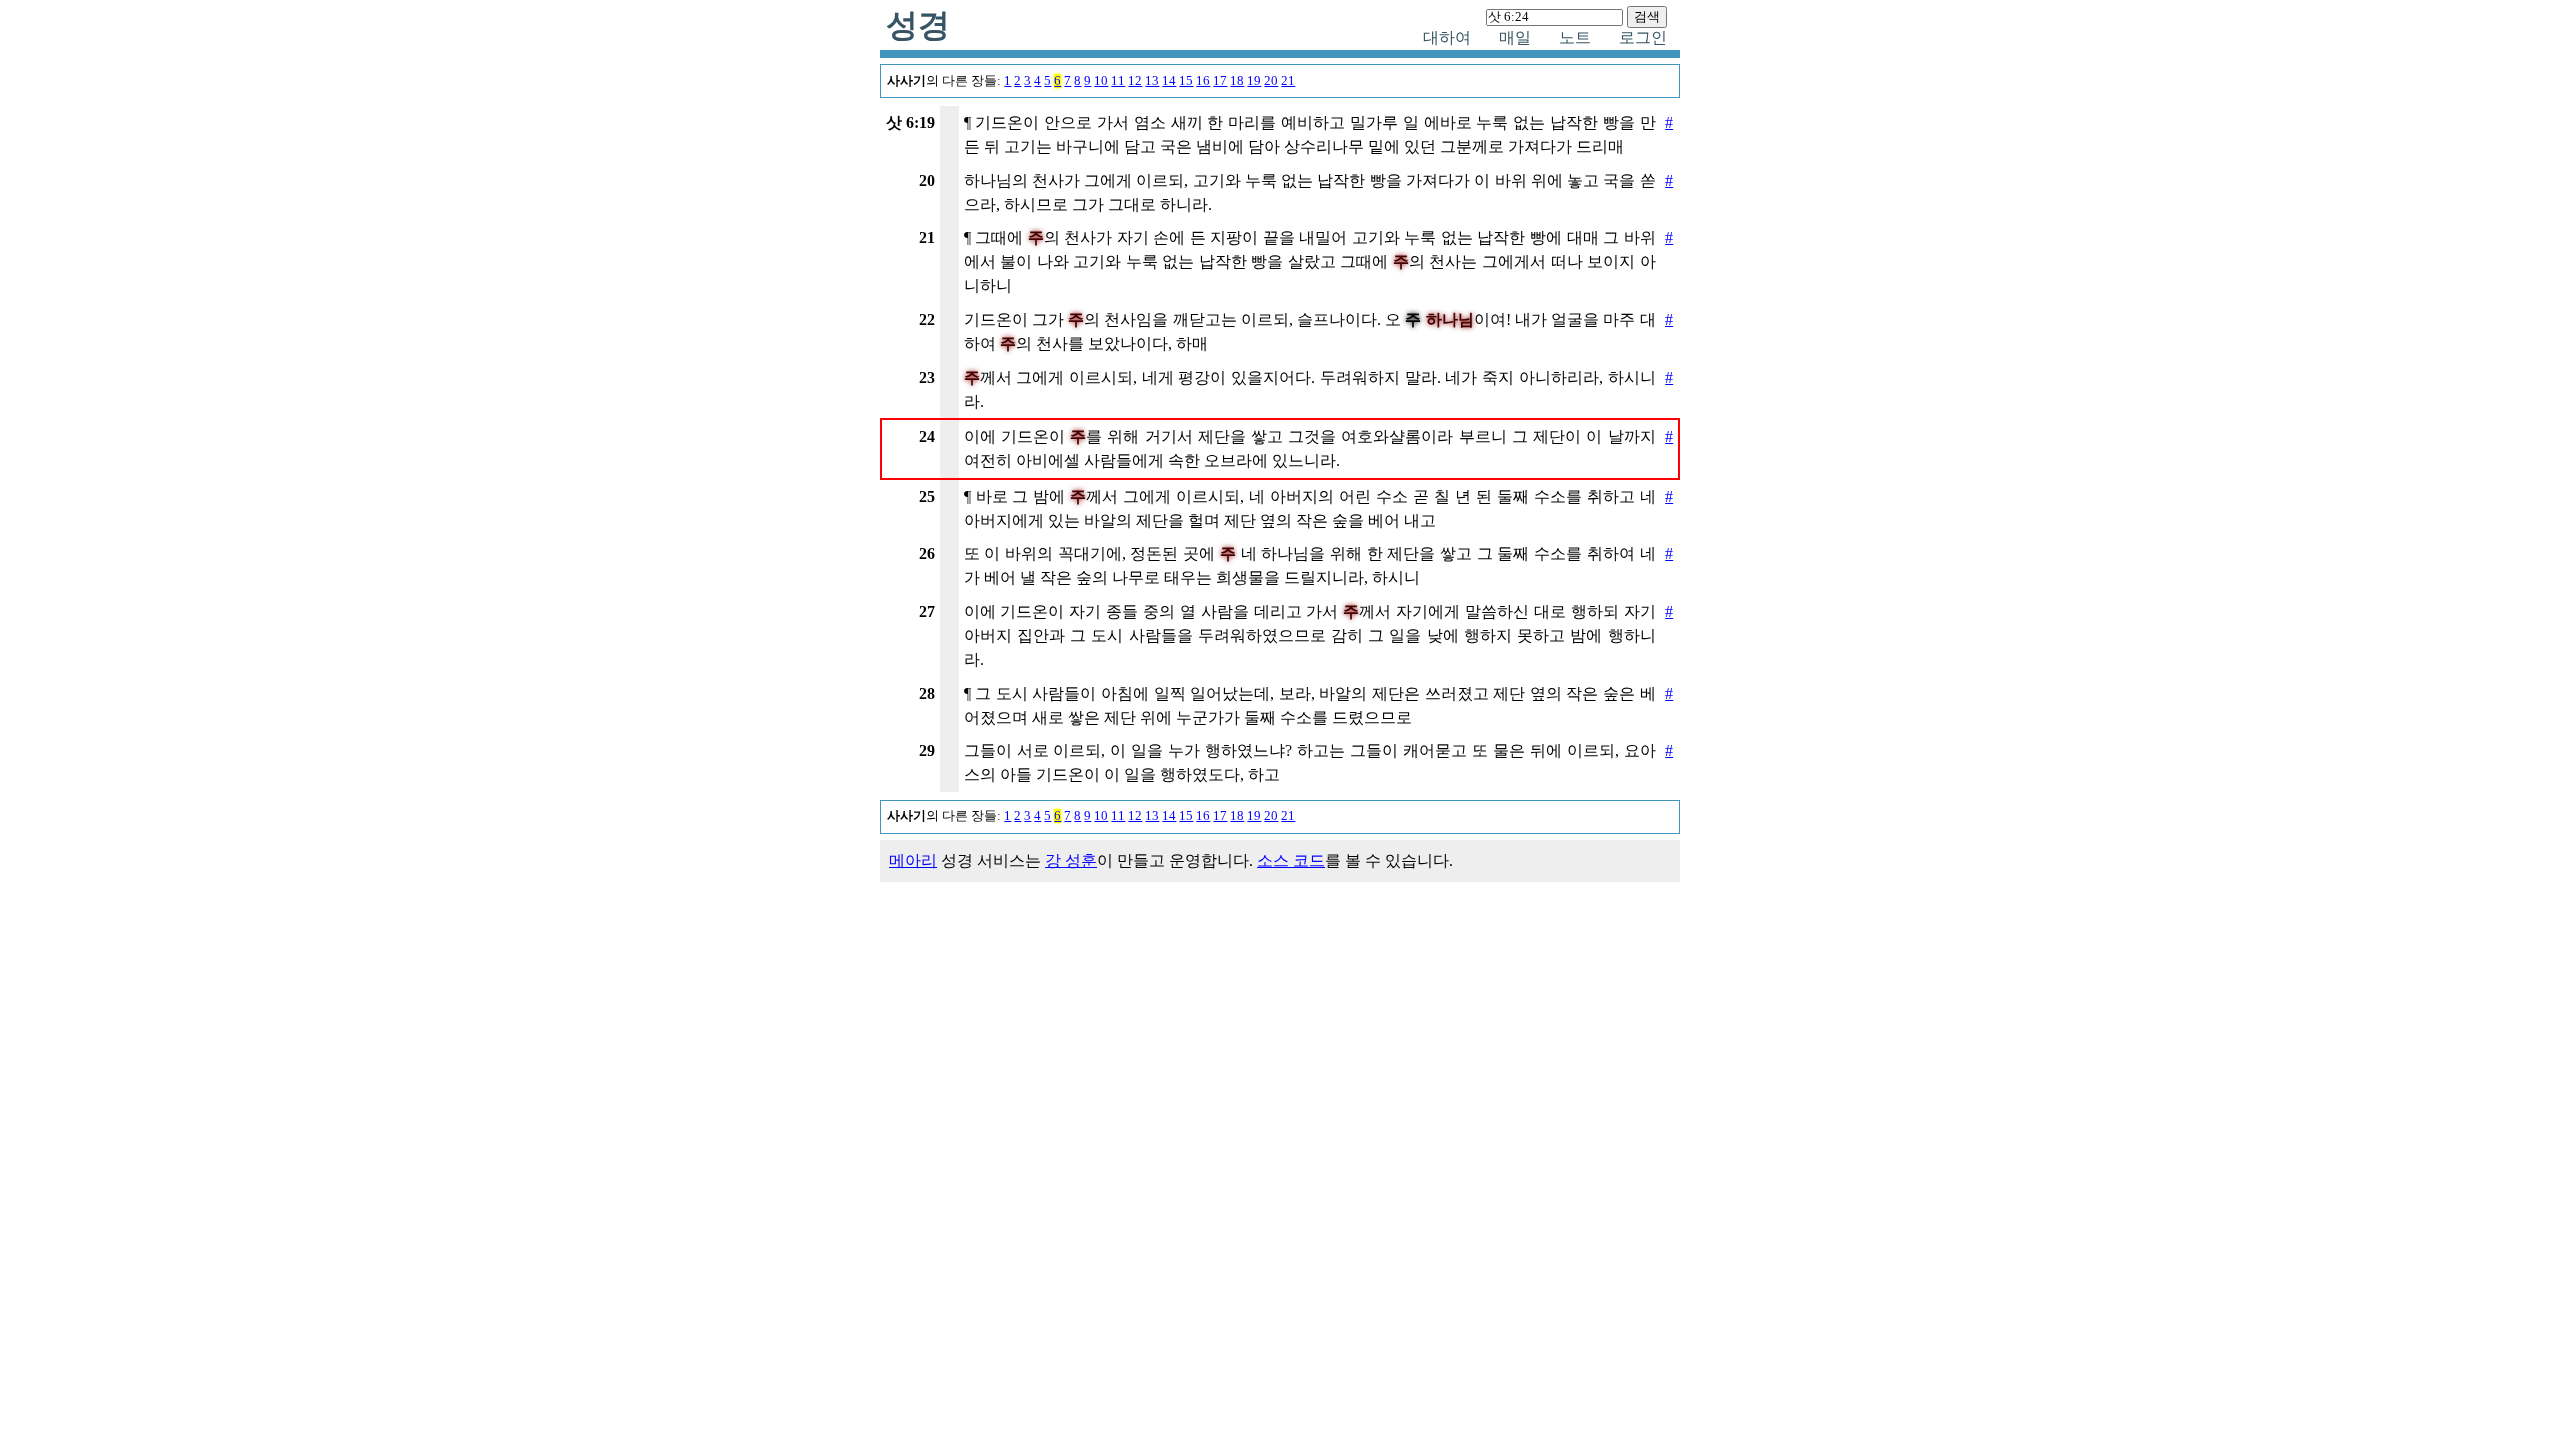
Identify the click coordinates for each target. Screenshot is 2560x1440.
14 (1169, 81)
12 (1135, 81)
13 (1152, 81)
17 (1220, 81)
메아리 (913, 860)
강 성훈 (1071, 860)
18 (1237, 81)
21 (1288, 81)
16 (1203, 81)
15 (1186, 81)
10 (1101, 81)
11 (1118, 81)
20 (1271, 81)
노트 (1575, 37)
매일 (1515, 37)
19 (1254, 81)
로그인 (1643, 37)
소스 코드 (1291, 860)
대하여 (1447, 37)
